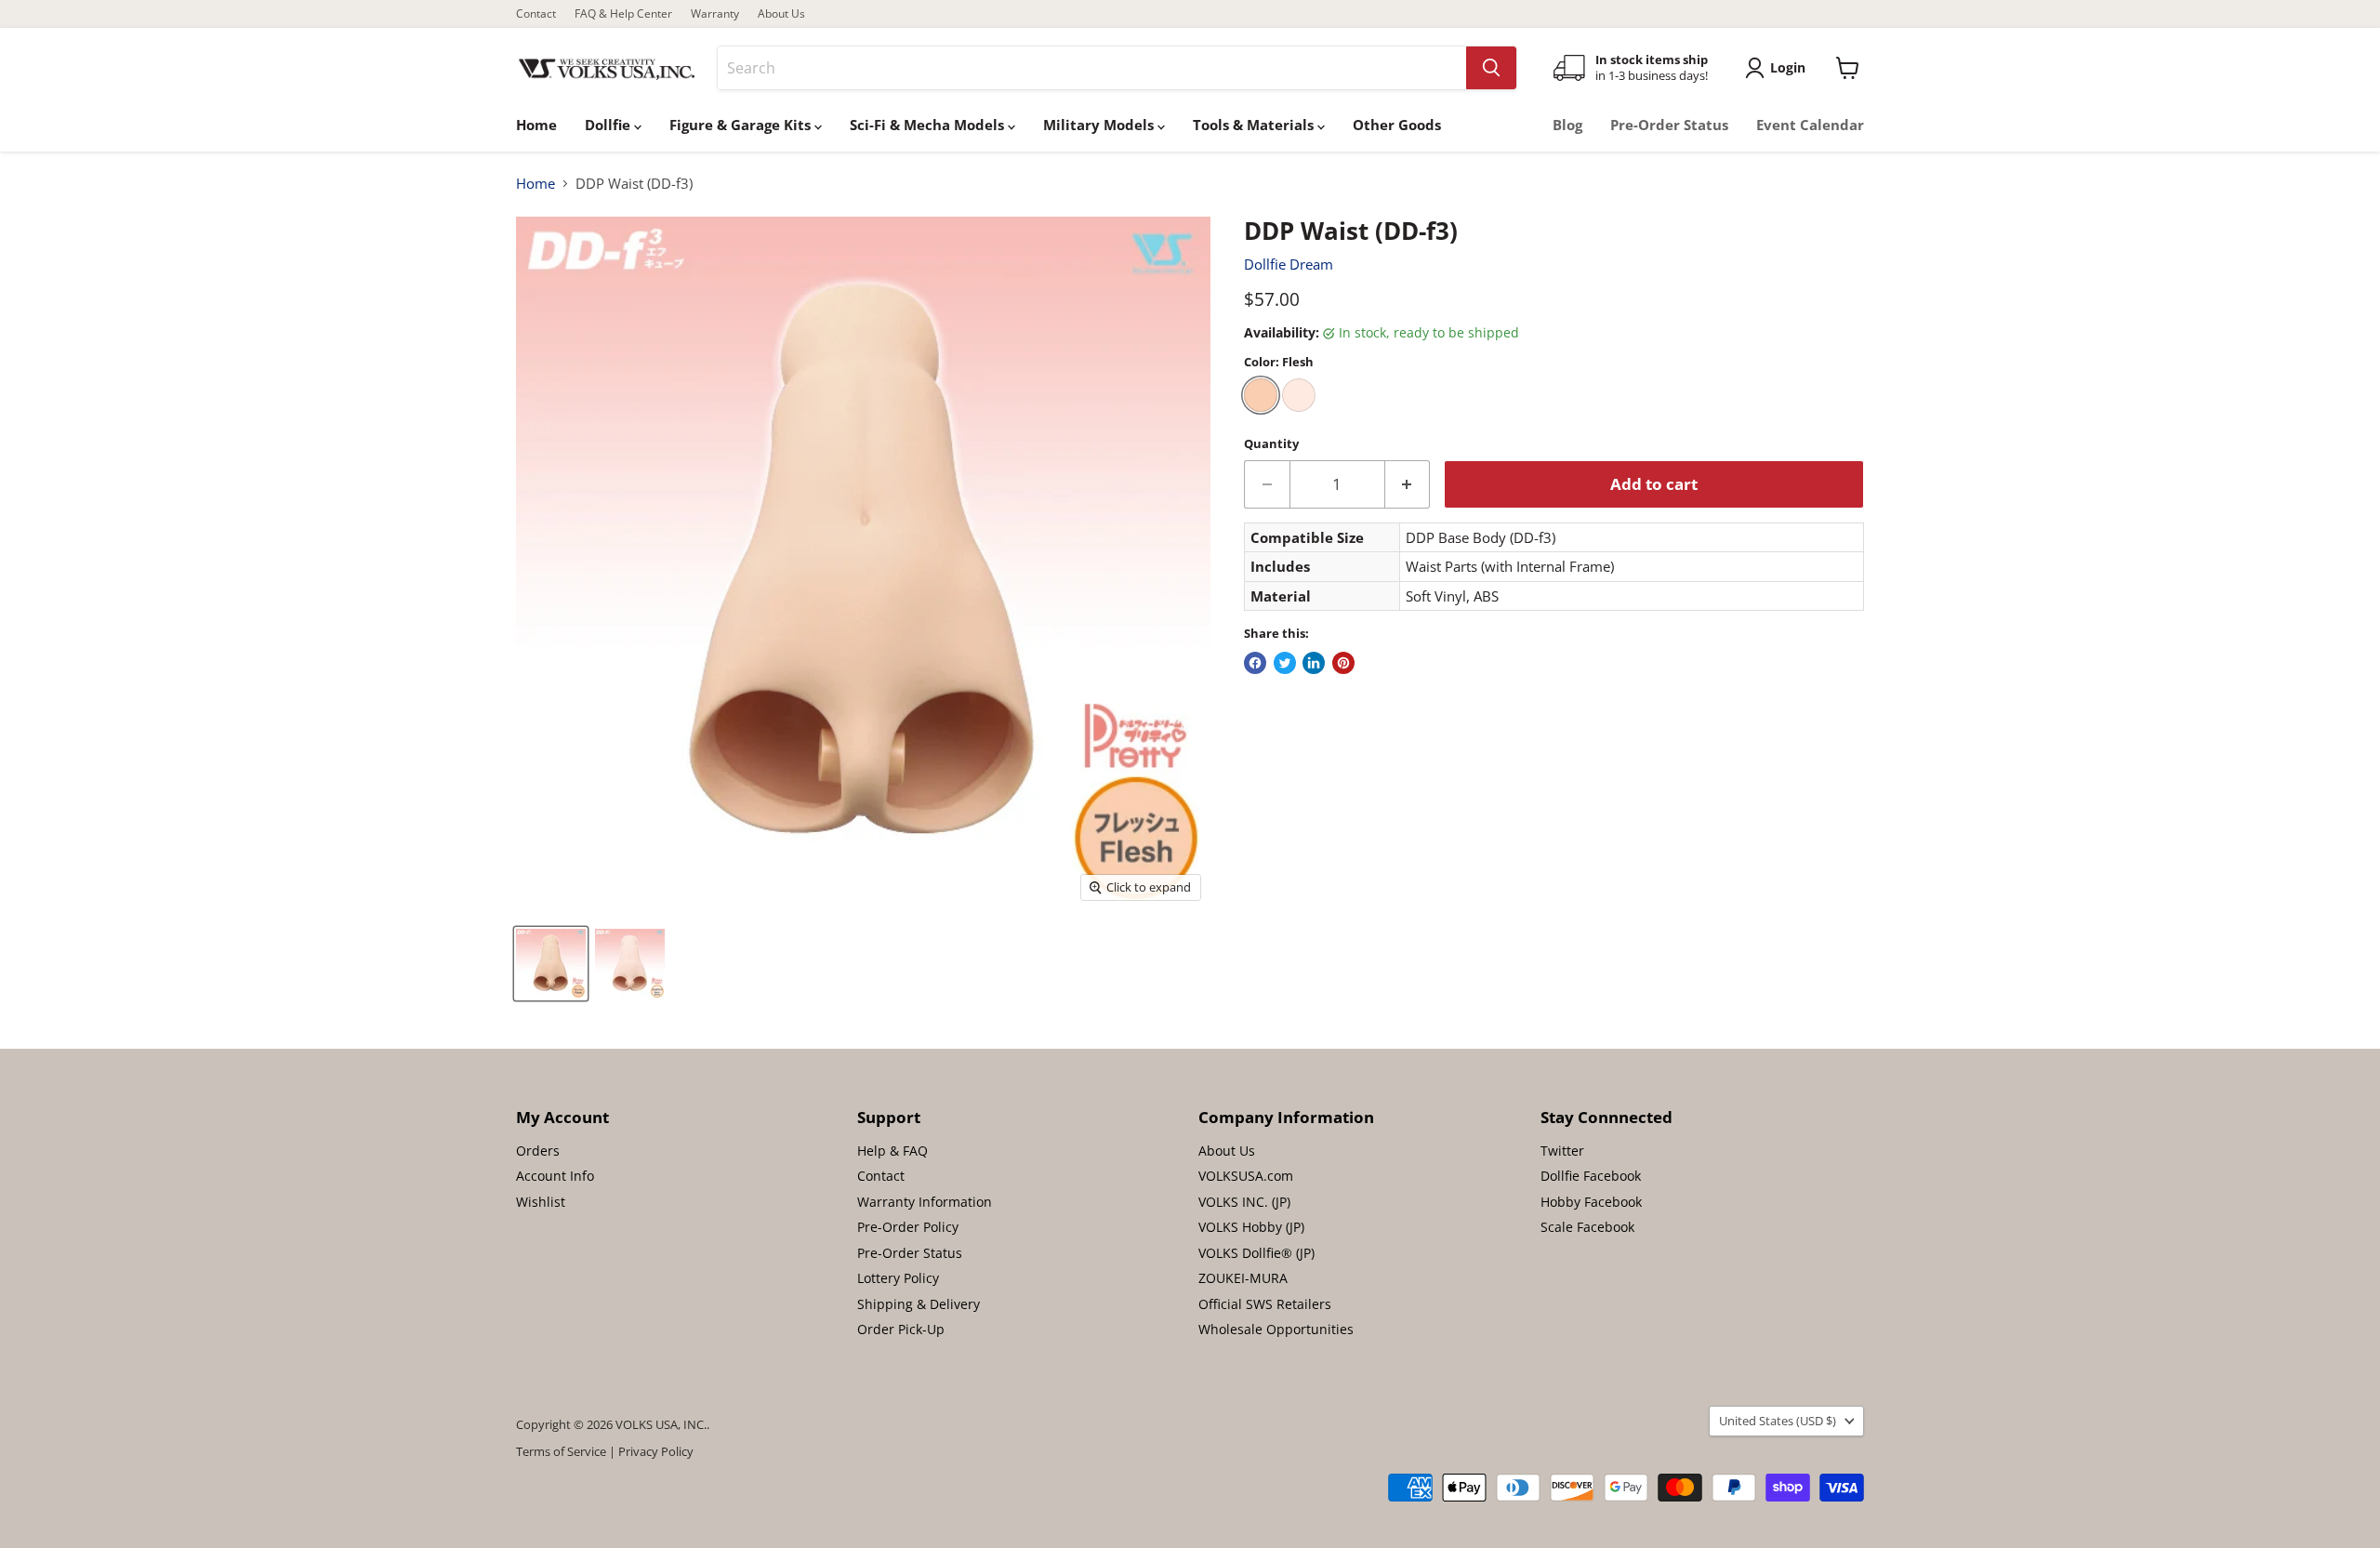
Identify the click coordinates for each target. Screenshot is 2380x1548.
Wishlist (541, 1202)
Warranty (715, 14)
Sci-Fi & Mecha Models (929, 125)
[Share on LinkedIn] (1314, 663)
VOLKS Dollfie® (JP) (1256, 1253)
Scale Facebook (1587, 1227)
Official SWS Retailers (1265, 1304)
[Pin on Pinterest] (1343, 663)
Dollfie (609, 125)
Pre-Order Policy (908, 1227)
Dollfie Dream (1289, 264)
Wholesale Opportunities (1276, 1329)
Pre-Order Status (1669, 125)
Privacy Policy (656, 1451)
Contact (536, 14)
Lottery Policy (898, 1278)
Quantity (1271, 444)
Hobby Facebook (1591, 1202)
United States (1778, 1421)
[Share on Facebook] (1255, 663)
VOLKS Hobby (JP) (1251, 1227)
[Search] (1491, 68)
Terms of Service (561, 1451)
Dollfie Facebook (1591, 1176)
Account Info (555, 1176)
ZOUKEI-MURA (1243, 1278)
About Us (781, 14)
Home (536, 125)
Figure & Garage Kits (742, 125)
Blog (1567, 125)
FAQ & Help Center (623, 14)
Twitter (1562, 1151)
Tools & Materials (1255, 125)
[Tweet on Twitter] (1285, 663)
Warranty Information (925, 1202)
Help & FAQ (892, 1151)
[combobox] (1092, 68)
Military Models (1100, 125)
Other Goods (1397, 125)
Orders (538, 1151)
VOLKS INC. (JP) (1244, 1202)
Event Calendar (1810, 125)
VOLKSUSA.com (1246, 1176)
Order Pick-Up (901, 1329)
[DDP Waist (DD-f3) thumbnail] (551, 964)
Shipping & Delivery (919, 1304)
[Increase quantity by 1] (1408, 484)
